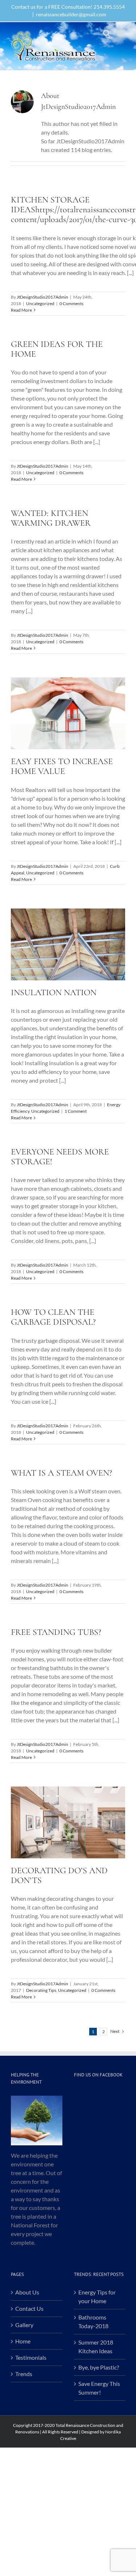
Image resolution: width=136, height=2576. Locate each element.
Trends (24, 2374)
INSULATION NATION (54, 992)
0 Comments (71, 303)
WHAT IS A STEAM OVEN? (61, 1473)
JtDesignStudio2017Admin (42, 297)
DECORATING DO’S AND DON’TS (59, 1875)
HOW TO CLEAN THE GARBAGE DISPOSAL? (53, 1317)
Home (23, 2341)
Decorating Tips (41, 1990)
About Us (27, 2292)
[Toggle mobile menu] (121, 33)
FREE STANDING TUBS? (56, 1632)
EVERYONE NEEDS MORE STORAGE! (60, 1157)
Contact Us (29, 2308)
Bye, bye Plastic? (99, 2367)
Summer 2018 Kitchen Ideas (96, 2347)
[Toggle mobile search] (107, 33)
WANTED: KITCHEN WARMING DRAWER (51, 518)
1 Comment (76, 1111)
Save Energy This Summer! (99, 2388)
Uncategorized (40, 303)
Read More (21, 310)
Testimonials (31, 2357)
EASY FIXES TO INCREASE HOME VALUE (62, 766)
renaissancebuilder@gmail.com (71, 14)
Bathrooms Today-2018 (93, 2321)
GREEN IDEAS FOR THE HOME (57, 349)
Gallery (24, 2325)
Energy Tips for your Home (97, 2296)
